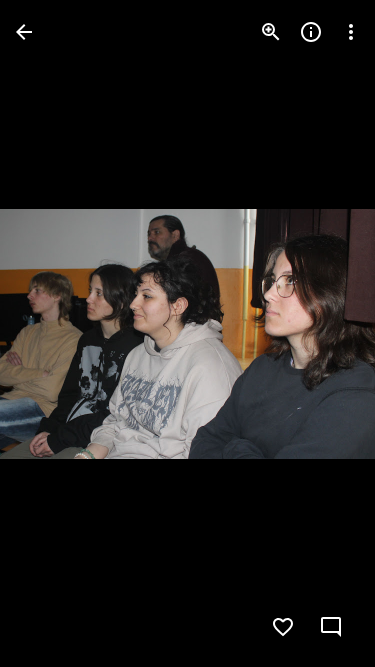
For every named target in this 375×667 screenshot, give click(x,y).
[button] (56, 334)
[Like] (283, 627)
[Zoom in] (271, 32)
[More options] (351, 32)
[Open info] (311, 32)
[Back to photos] (24, 32)
